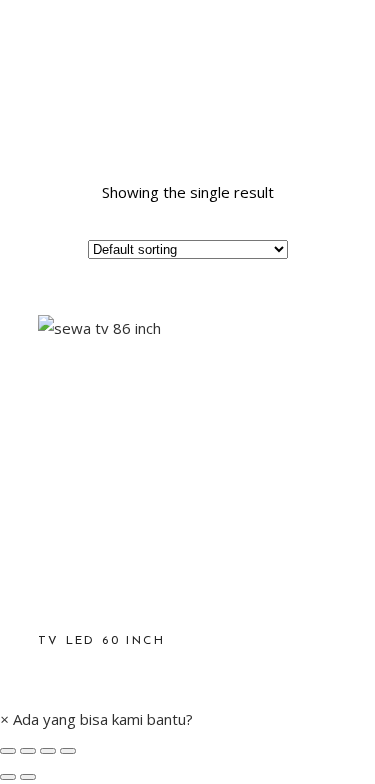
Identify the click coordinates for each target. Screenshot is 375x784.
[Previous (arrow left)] (8, 777)
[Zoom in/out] (68, 751)
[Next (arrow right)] (28, 777)
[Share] (28, 751)
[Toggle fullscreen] (48, 751)
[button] (96, 719)
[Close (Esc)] (8, 751)
